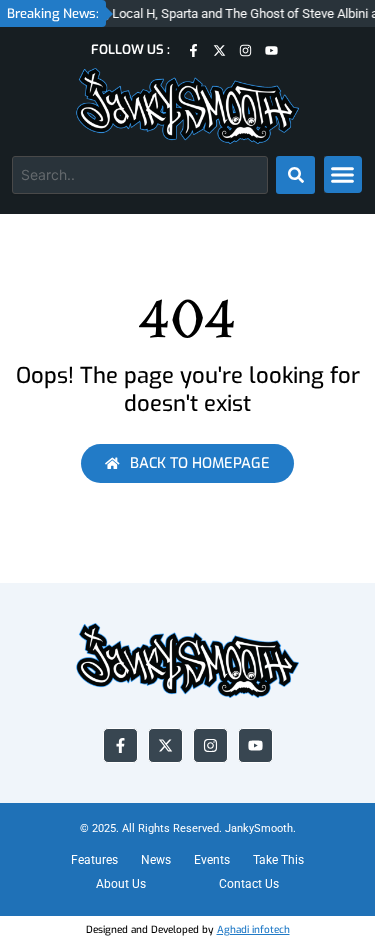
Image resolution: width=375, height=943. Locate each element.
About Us (121, 884)
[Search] (295, 175)
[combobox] (140, 175)
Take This (278, 860)
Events (212, 860)
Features (94, 860)
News (156, 860)
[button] (343, 175)
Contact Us (249, 884)
